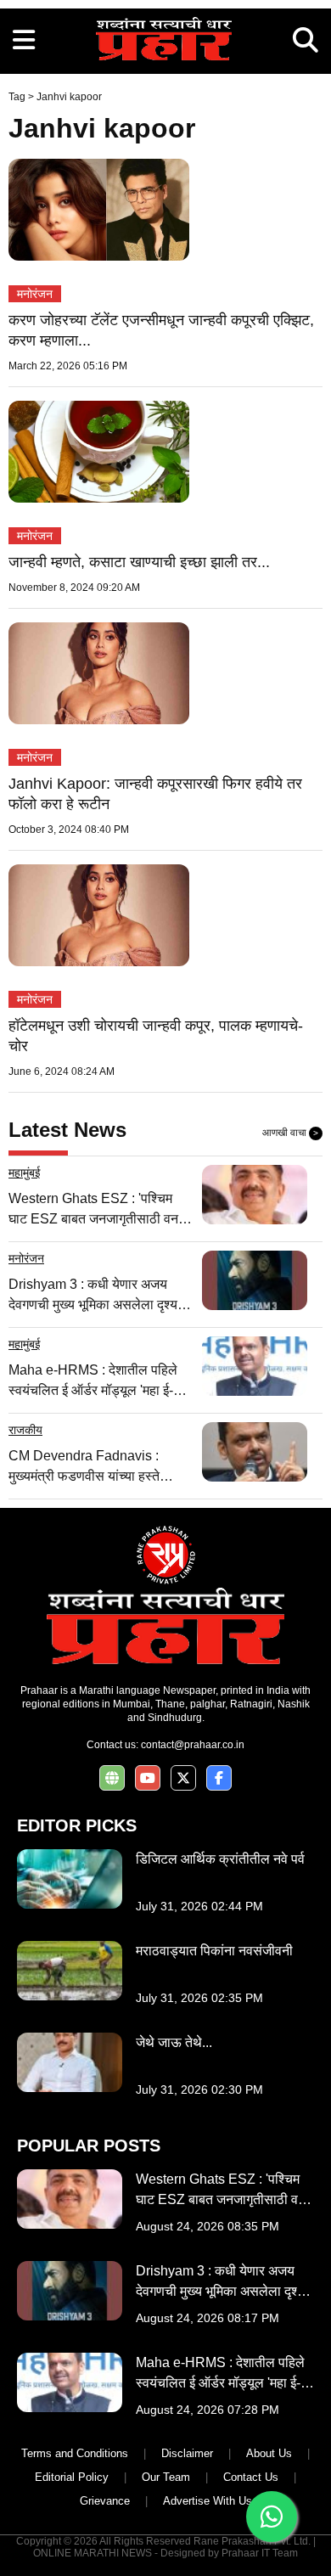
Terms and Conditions (75, 2453)
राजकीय (25, 1430)
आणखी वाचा (290, 1133)
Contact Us (251, 2477)
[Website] (112, 1778)
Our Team (166, 2477)
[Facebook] (219, 1778)
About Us (269, 2453)
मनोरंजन (35, 294)
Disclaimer (187, 2453)
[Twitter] (183, 1778)
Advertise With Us (208, 2501)
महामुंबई (25, 1173)
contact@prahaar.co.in (193, 1745)
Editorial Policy (72, 2477)
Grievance (105, 2501)
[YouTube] (148, 1778)
